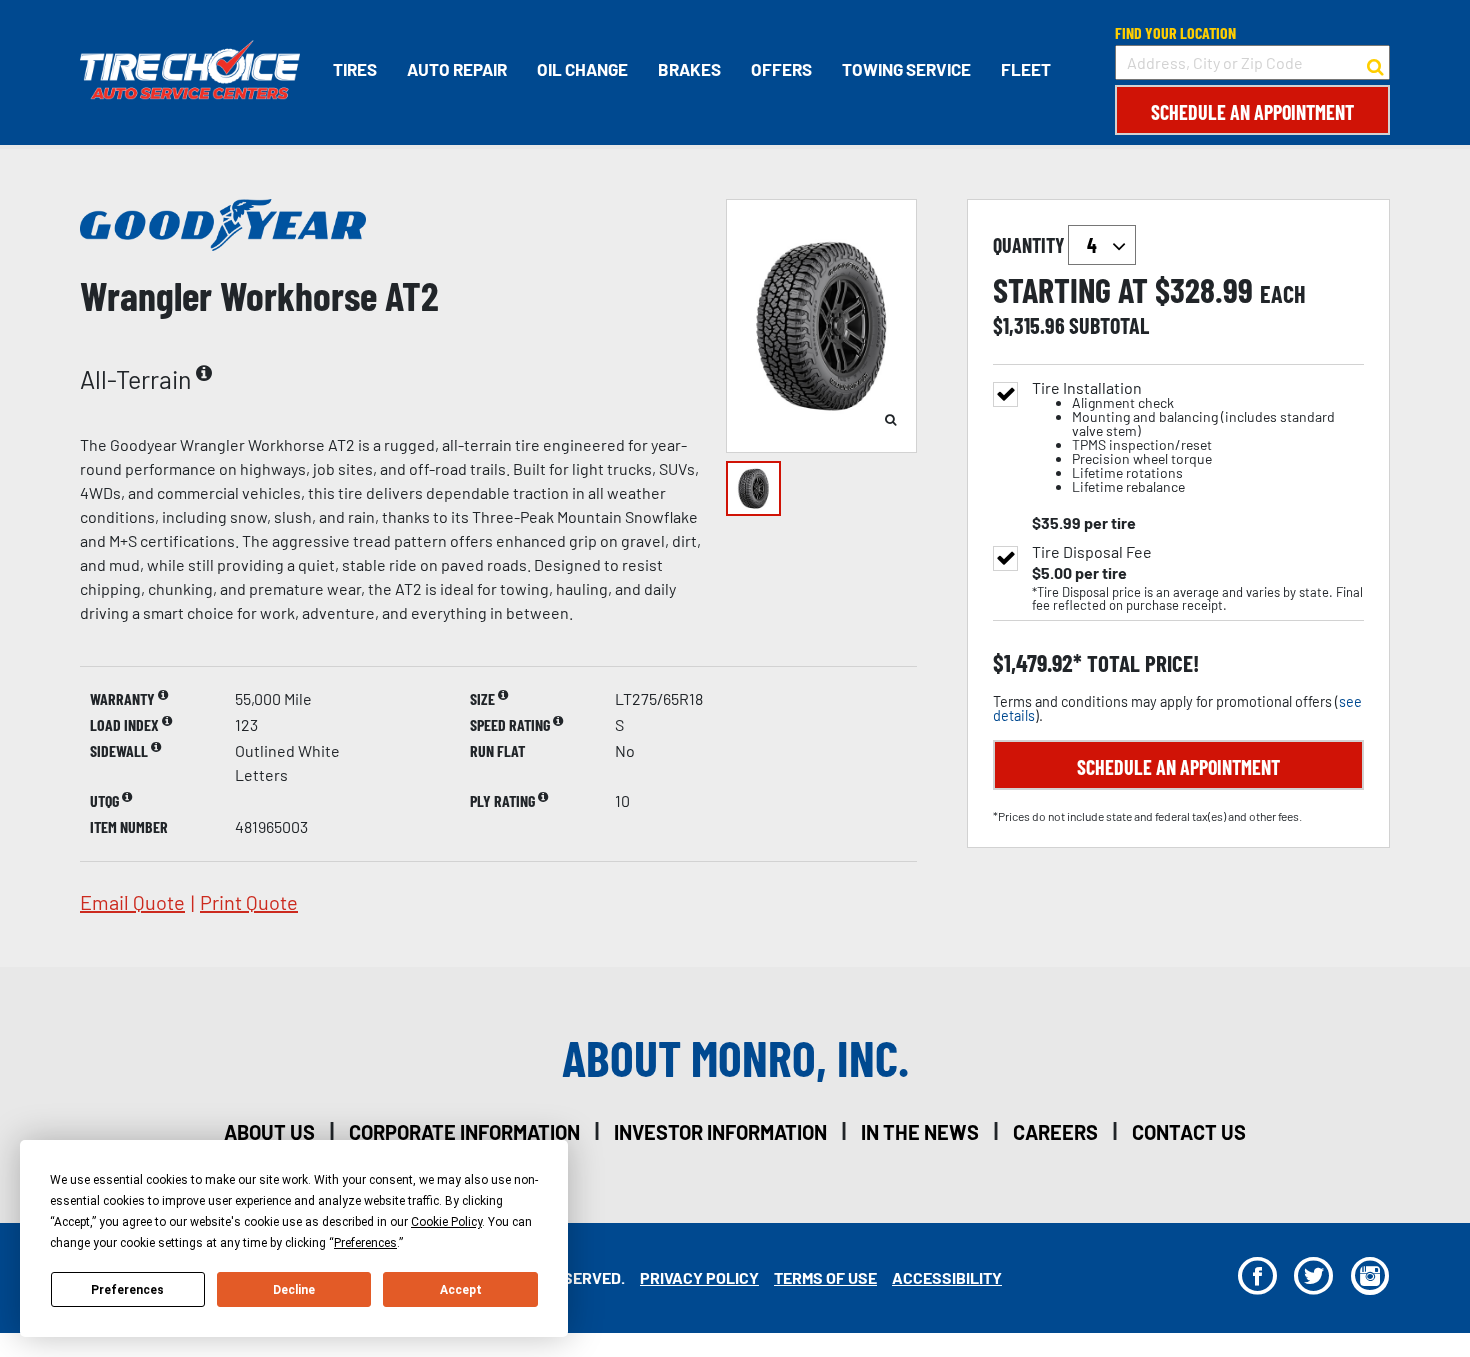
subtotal (1109, 325)
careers (1055, 1132)
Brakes (689, 69)
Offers (781, 69)
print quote (249, 902)
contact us (1189, 1132)
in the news (920, 1132)
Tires (355, 69)
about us (269, 1132)
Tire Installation (1183, 437)
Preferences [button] (365, 1243)
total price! (1140, 663)
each (1283, 294)
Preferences (127, 1290)
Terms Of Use (825, 1277)
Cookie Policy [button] (446, 1222)
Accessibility (947, 1277)
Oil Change (582, 69)
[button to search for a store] (1375, 63)
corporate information (464, 1132)
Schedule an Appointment (1252, 112)
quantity (1030, 245)
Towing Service (906, 69)
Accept (461, 1290)
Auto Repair (457, 69)
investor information (720, 1132)
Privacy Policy (699, 1277)
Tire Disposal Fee (1092, 552)
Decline (294, 1290)
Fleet (1026, 69)
